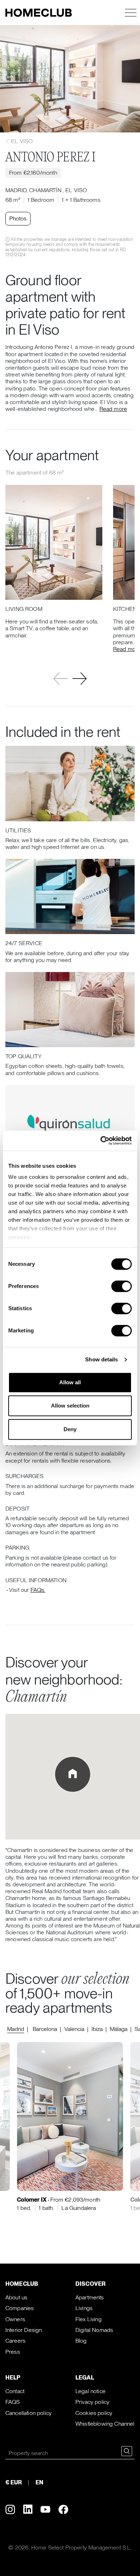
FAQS (13, 2402)
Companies (20, 2308)
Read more (113, 409)
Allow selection (70, 1406)
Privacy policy (92, 2402)
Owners (15, 2319)
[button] (80, 679)
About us (16, 2297)
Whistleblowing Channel (105, 2424)
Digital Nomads (94, 2330)
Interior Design (24, 2330)
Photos (18, 218)
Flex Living (88, 2319)
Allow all (70, 1382)
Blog (81, 2341)
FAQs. (38, 1590)
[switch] (122, 1286)
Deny (70, 1429)
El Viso (21, 141)
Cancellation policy (29, 2413)
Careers (15, 2341)
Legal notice (90, 2391)
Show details (101, 1359)
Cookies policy (94, 2413)
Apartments (90, 2297)
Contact (15, 2391)
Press (13, 2352)
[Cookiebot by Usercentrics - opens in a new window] (101, 1141)
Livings (84, 2308)
